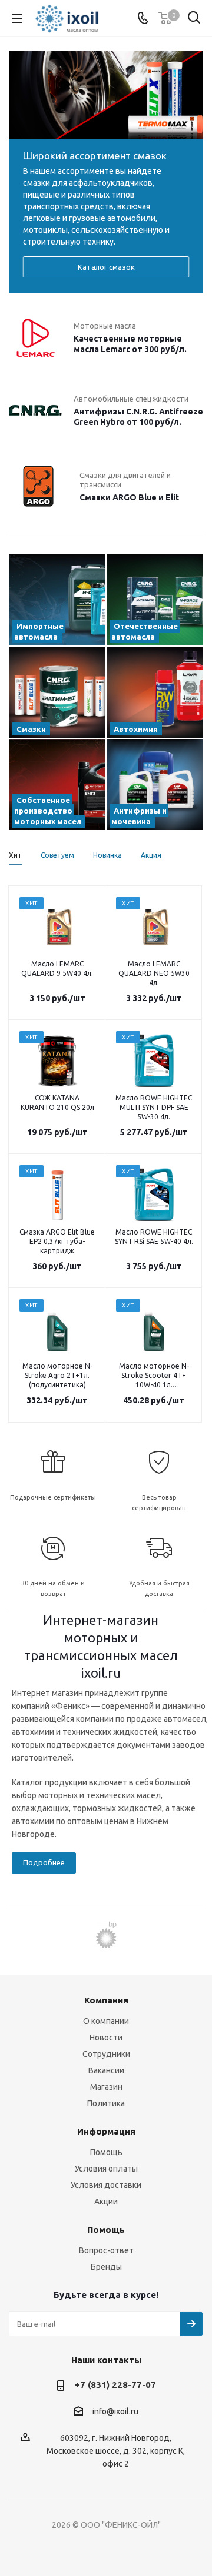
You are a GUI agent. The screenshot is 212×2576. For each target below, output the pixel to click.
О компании (106, 2021)
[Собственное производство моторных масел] (57, 784)
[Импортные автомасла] (57, 600)
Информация (106, 2131)
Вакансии (106, 2070)
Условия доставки (106, 2185)
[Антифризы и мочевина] (155, 784)
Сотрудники (106, 2054)
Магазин (106, 2087)
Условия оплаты (106, 2169)
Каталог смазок (106, 267)
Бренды (106, 2267)
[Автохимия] (155, 692)
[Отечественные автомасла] (155, 600)
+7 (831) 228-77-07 (115, 2385)
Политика (106, 2103)
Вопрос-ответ (106, 2250)
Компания (106, 2000)
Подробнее (44, 1862)
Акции (106, 2202)
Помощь (106, 2152)
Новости (106, 2038)
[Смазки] (57, 692)
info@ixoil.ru (115, 2412)
